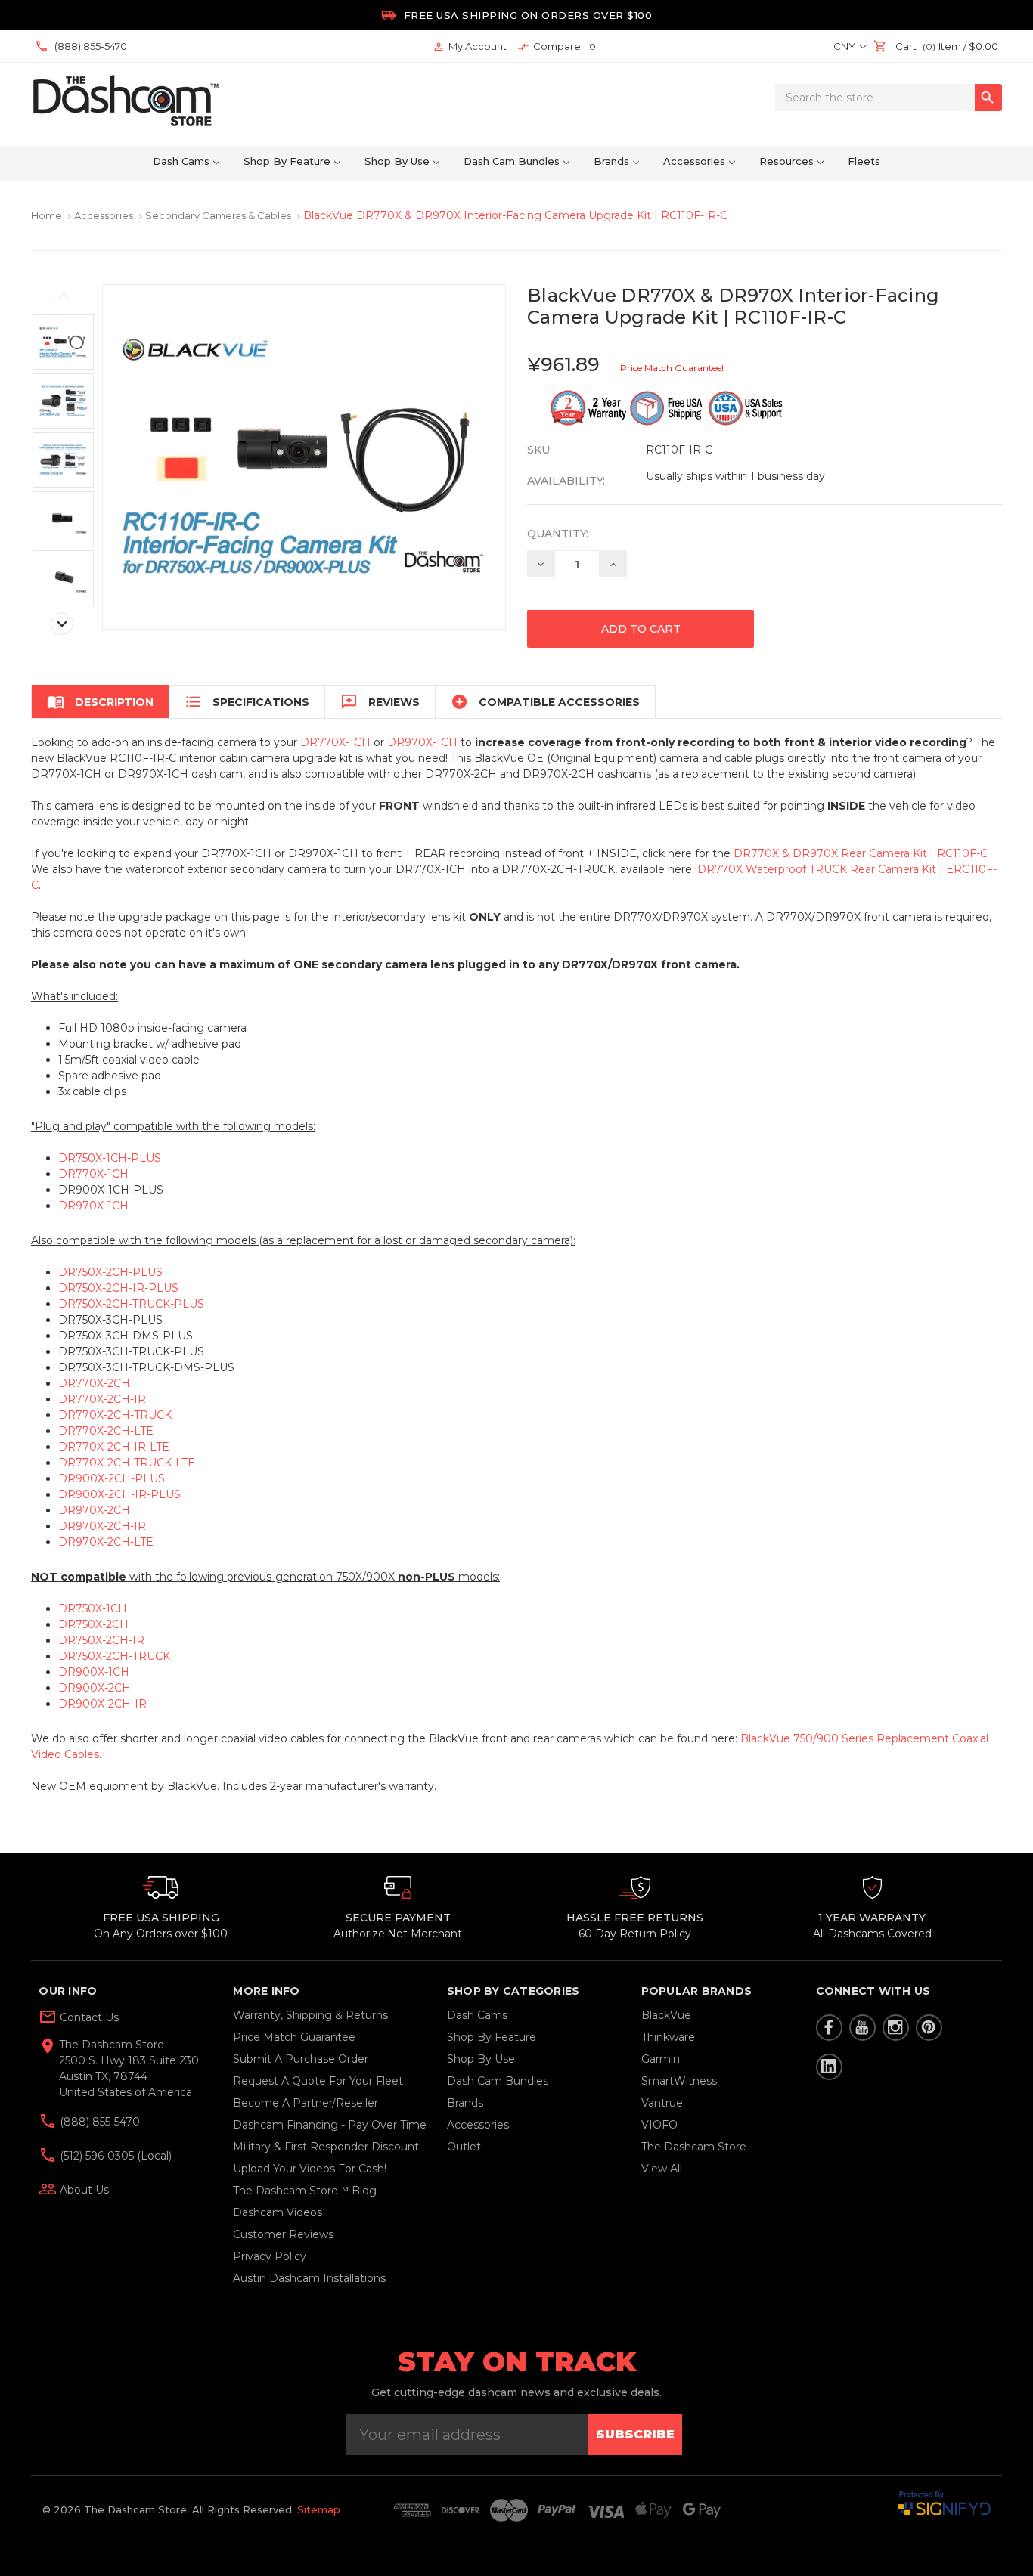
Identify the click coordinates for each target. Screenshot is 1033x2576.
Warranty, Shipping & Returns (310, 2015)
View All (662, 2169)
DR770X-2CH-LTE (106, 1431)
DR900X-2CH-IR (102, 1704)
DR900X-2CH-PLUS (112, 1478)
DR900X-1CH (94, 1672)
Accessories (694, 161)
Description (100, 702)
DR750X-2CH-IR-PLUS (118, 1288)
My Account (470, 46)
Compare (557, 46)
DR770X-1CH (335, 742)
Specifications (247, 702)
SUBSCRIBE (635, 2434)
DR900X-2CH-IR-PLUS (119, 1494)
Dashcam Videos (278, 2212)
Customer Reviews (283, 2234)
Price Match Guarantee (294, 2037)
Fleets (864, 161)
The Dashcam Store (694, 2147)
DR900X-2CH (95, 1688)
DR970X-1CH (422, 742)
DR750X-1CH (93, 1608)
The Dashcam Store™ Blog (305, 2191)
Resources (786, 161)
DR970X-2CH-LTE (106, 1542)
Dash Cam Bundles (512, 161)
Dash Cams (181, 161)
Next (62, 624)
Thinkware (668, 2037)
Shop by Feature (287, 161)
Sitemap (319, 2509)
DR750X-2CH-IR (101, 1640)
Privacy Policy (270, 2256)
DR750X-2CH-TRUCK (114, 1656)
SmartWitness (679, 2081)
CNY (845, 46)
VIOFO (659, 2125)
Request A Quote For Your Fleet (318, 2081)
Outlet (464, 2147)
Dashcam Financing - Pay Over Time (330, 2125)
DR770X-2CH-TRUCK (115, 1415)
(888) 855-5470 (98, 2122)
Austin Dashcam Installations (309, 2278)
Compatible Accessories (545, 702)
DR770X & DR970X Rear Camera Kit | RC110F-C (861, 853)
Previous (64, 296)
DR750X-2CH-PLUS (110, 1272)
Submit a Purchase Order (301, 2059)
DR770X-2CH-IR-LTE (114, 1447)
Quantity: (558, 534)
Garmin (661, 2059)
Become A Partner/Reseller (306, 2103)
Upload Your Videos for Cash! (310, 2169)
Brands (611, 161)
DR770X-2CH (94, 1383)
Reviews (380, 702)
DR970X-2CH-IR (102, 1526)
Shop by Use (397, 161)
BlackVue (666, 2015)
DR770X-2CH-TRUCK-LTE (127, 1463)
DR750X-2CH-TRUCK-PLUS (131, 1304)
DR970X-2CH (94, 1510)
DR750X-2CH (93, 1624)
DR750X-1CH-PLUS (110, 1158)
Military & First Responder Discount (326, 2147)
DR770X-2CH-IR (102, 1399)
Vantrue (662, 2103)
